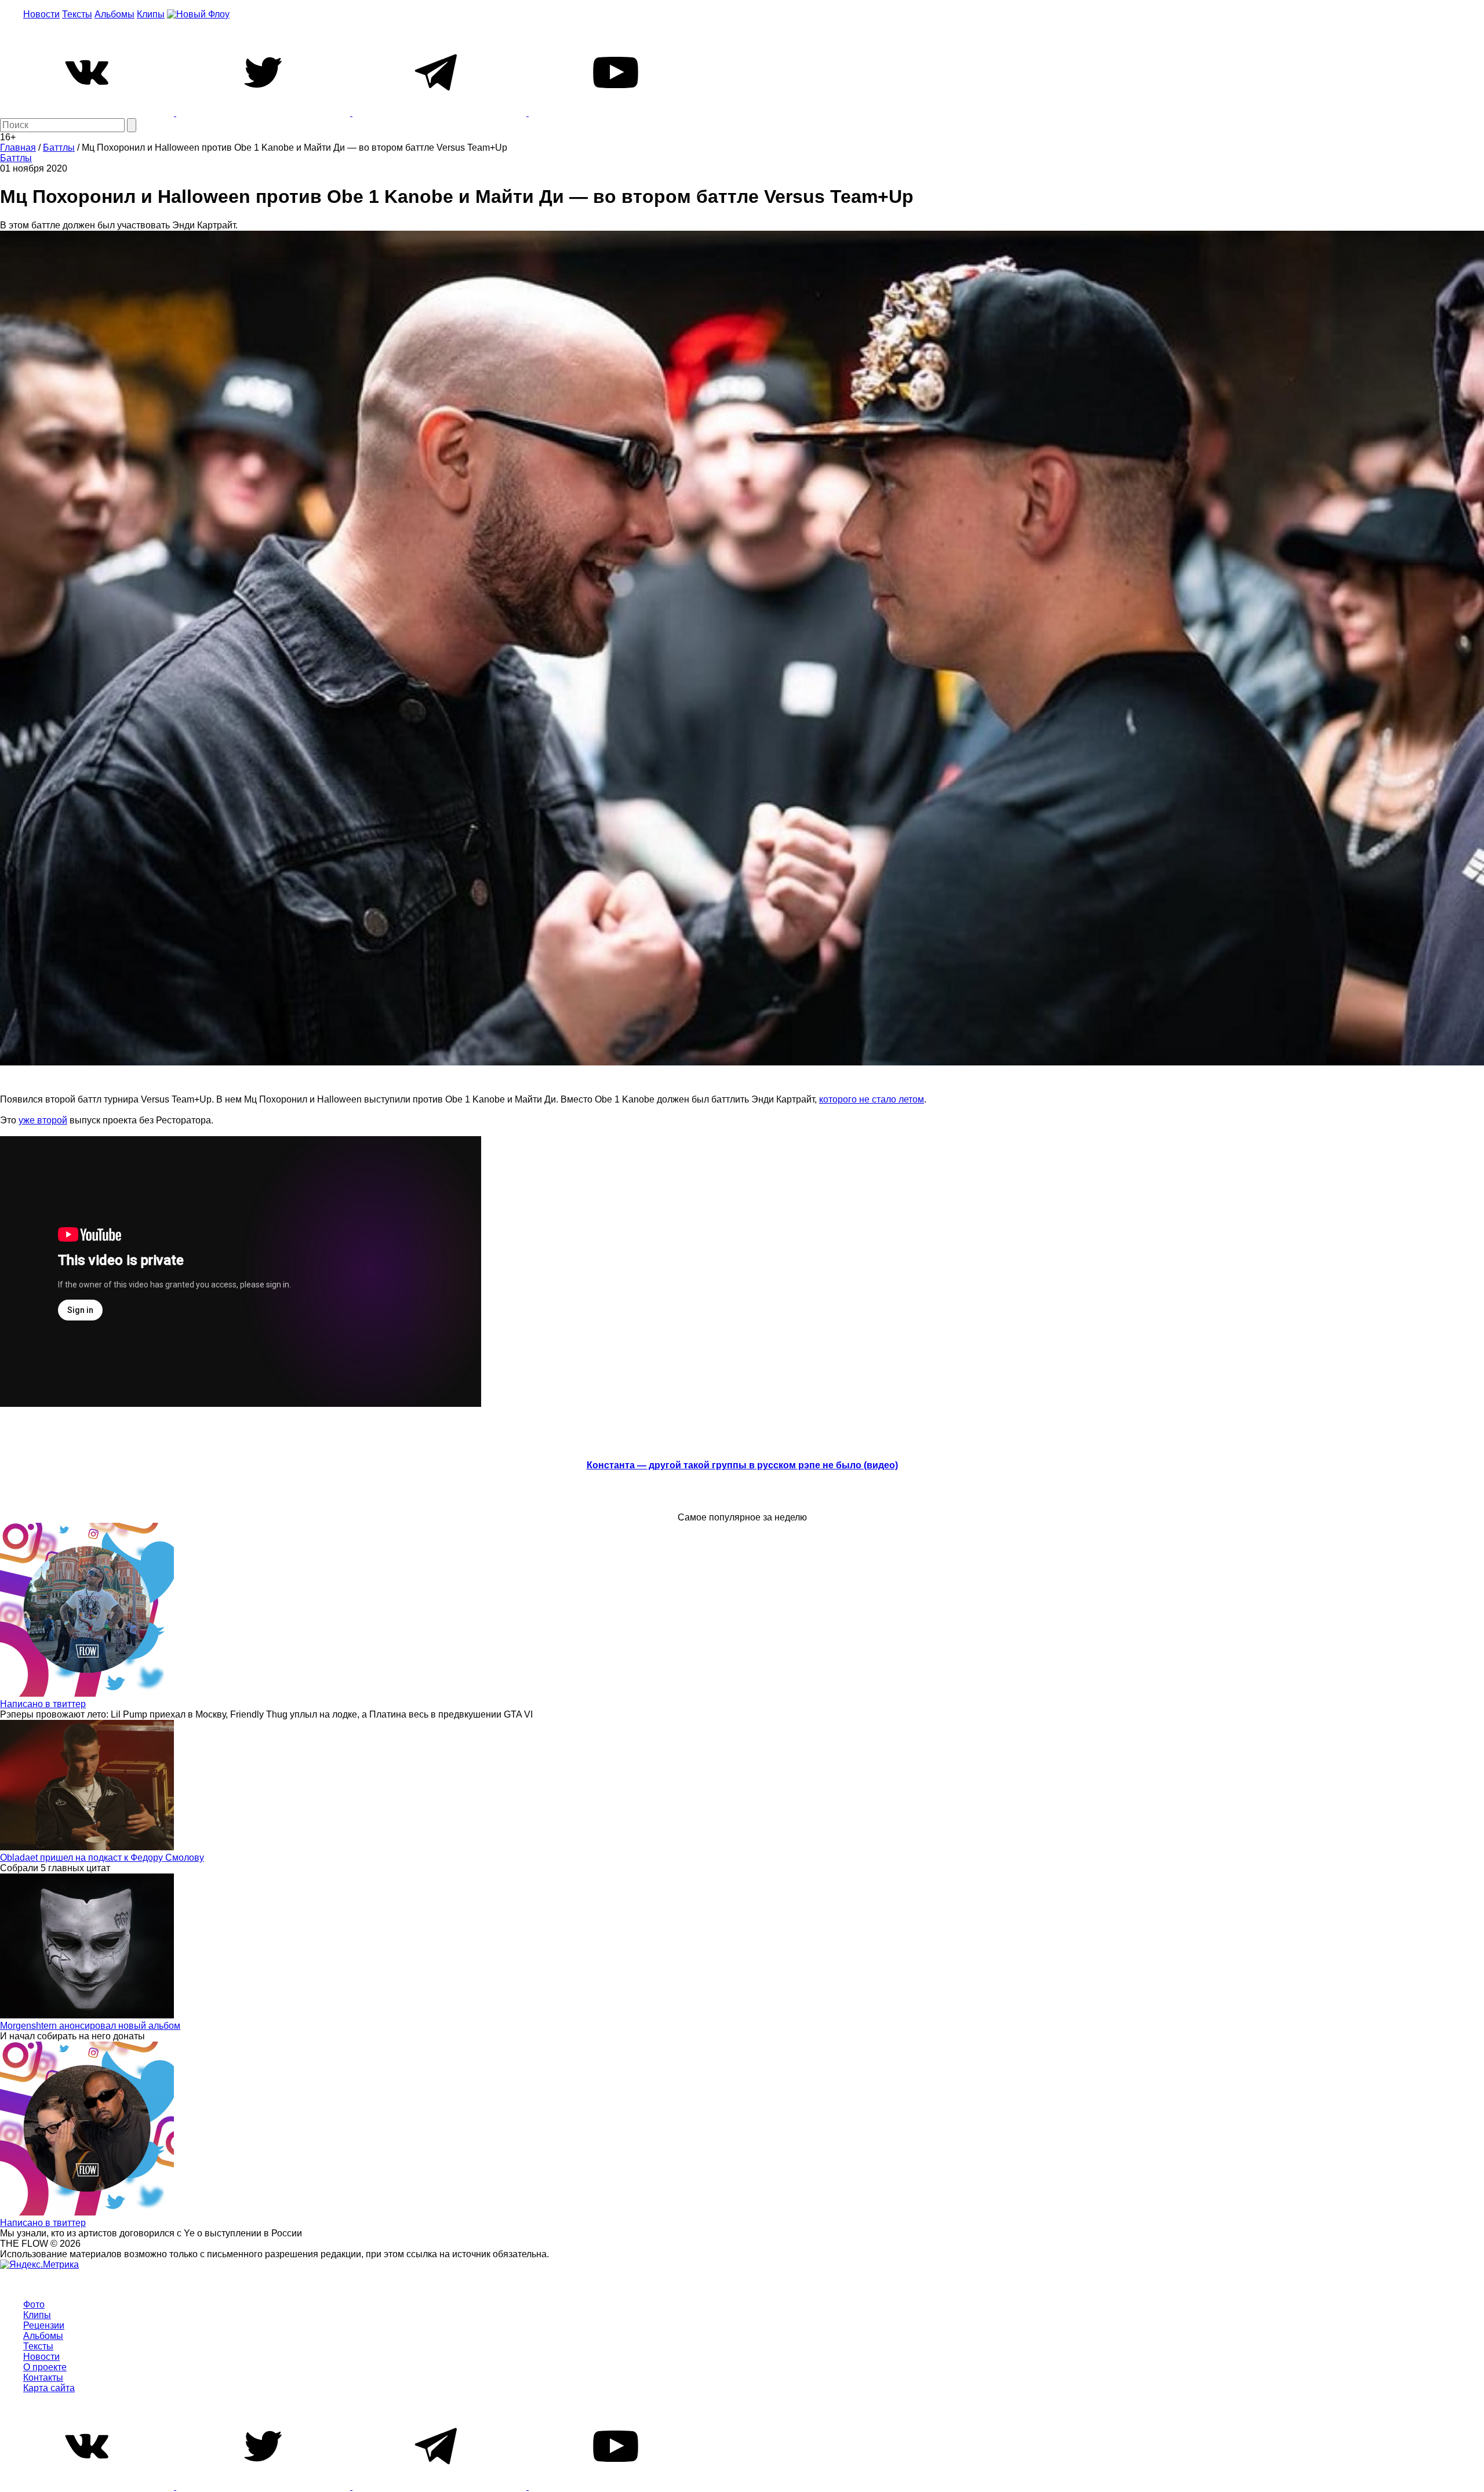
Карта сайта (49, 2388)
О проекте (45, 2367)
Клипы (151, 14)
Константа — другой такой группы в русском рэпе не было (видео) (742, 1465)
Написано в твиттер (43, 1704)
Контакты (43, 2378)
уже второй (43, 1120)
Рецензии (44, 2325)
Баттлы (16, 158)
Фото (34, 2304)
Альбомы (114, 14)
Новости (41, 14)
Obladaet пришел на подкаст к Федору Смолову (102, 1858)
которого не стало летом (872, 1099)
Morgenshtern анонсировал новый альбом (90, 2026)
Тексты (77, 14)
